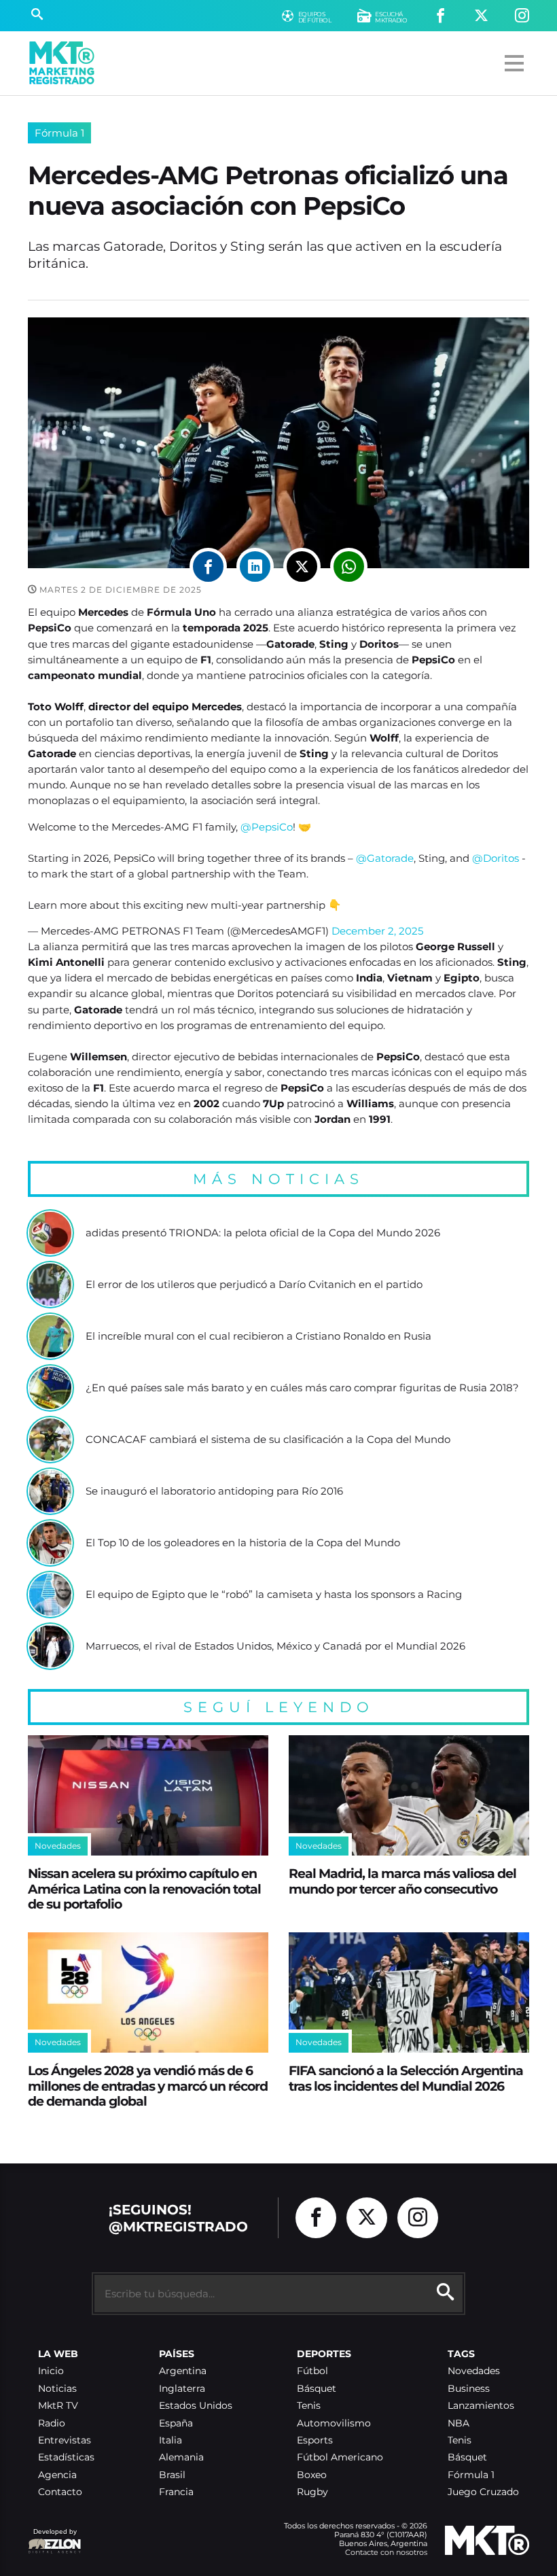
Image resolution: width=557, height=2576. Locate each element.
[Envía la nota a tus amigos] (349, 567)
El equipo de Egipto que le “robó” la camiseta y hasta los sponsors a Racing (274, 1595)
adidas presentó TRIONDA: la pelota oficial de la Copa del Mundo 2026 (263, 1233)
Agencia (57, 2475)
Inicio (51, 2371)
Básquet (317, 2389)
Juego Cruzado (483, 2492)
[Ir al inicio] (62, 63)
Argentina (183, 2371)
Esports (315, 2440)
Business (469, 2389)
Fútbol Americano (340, 2457)
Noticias (57, 2389)
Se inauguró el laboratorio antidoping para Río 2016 (214, 1491)
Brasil (172, 2475)
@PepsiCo (267, 827)
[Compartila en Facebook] (208, 567)
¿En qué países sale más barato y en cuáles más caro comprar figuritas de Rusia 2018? (302, 1388)
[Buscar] (37, 16)
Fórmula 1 (59, 133)
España (176, 2423)
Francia (176, 2492)
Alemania (181, 2457)
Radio (52, 2423)
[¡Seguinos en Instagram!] (522, 16)
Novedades (474, 2371)
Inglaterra (182, 2389)
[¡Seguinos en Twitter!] (481, 16)
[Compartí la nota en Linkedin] (255, 567)
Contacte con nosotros (386, 2552)
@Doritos (496, 858)
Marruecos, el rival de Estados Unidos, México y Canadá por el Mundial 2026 (275, 1646)
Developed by (52, 2538)
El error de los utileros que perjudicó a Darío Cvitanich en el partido (254, 1285)
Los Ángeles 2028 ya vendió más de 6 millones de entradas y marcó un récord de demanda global (148, 2086)
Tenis (309, 2406)
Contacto (60, 2492)
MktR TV (58, 2406)
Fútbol (312, 2371)
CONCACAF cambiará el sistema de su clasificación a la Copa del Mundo (268, 1440)
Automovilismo (334, 2423)
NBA (459, 2423)
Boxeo (312, 2475)
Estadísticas (66, 2457)
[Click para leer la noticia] (50, 1233)
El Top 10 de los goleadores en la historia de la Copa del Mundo (243, 1543)
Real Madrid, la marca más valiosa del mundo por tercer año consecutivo (402, 1881)
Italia (170, 2440)
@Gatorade (385, 858)
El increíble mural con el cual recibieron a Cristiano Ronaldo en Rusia (258, 1336)
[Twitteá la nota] (302, 567)
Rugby (312, 2492)
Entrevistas (65, 2440)
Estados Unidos (196, 2406)
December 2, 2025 (377, 931)
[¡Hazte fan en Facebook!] (441, 16)
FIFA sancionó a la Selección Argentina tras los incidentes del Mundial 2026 (406, 2078)
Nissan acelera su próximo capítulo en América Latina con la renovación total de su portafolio (144, 1889)
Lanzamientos (481, 2406)
